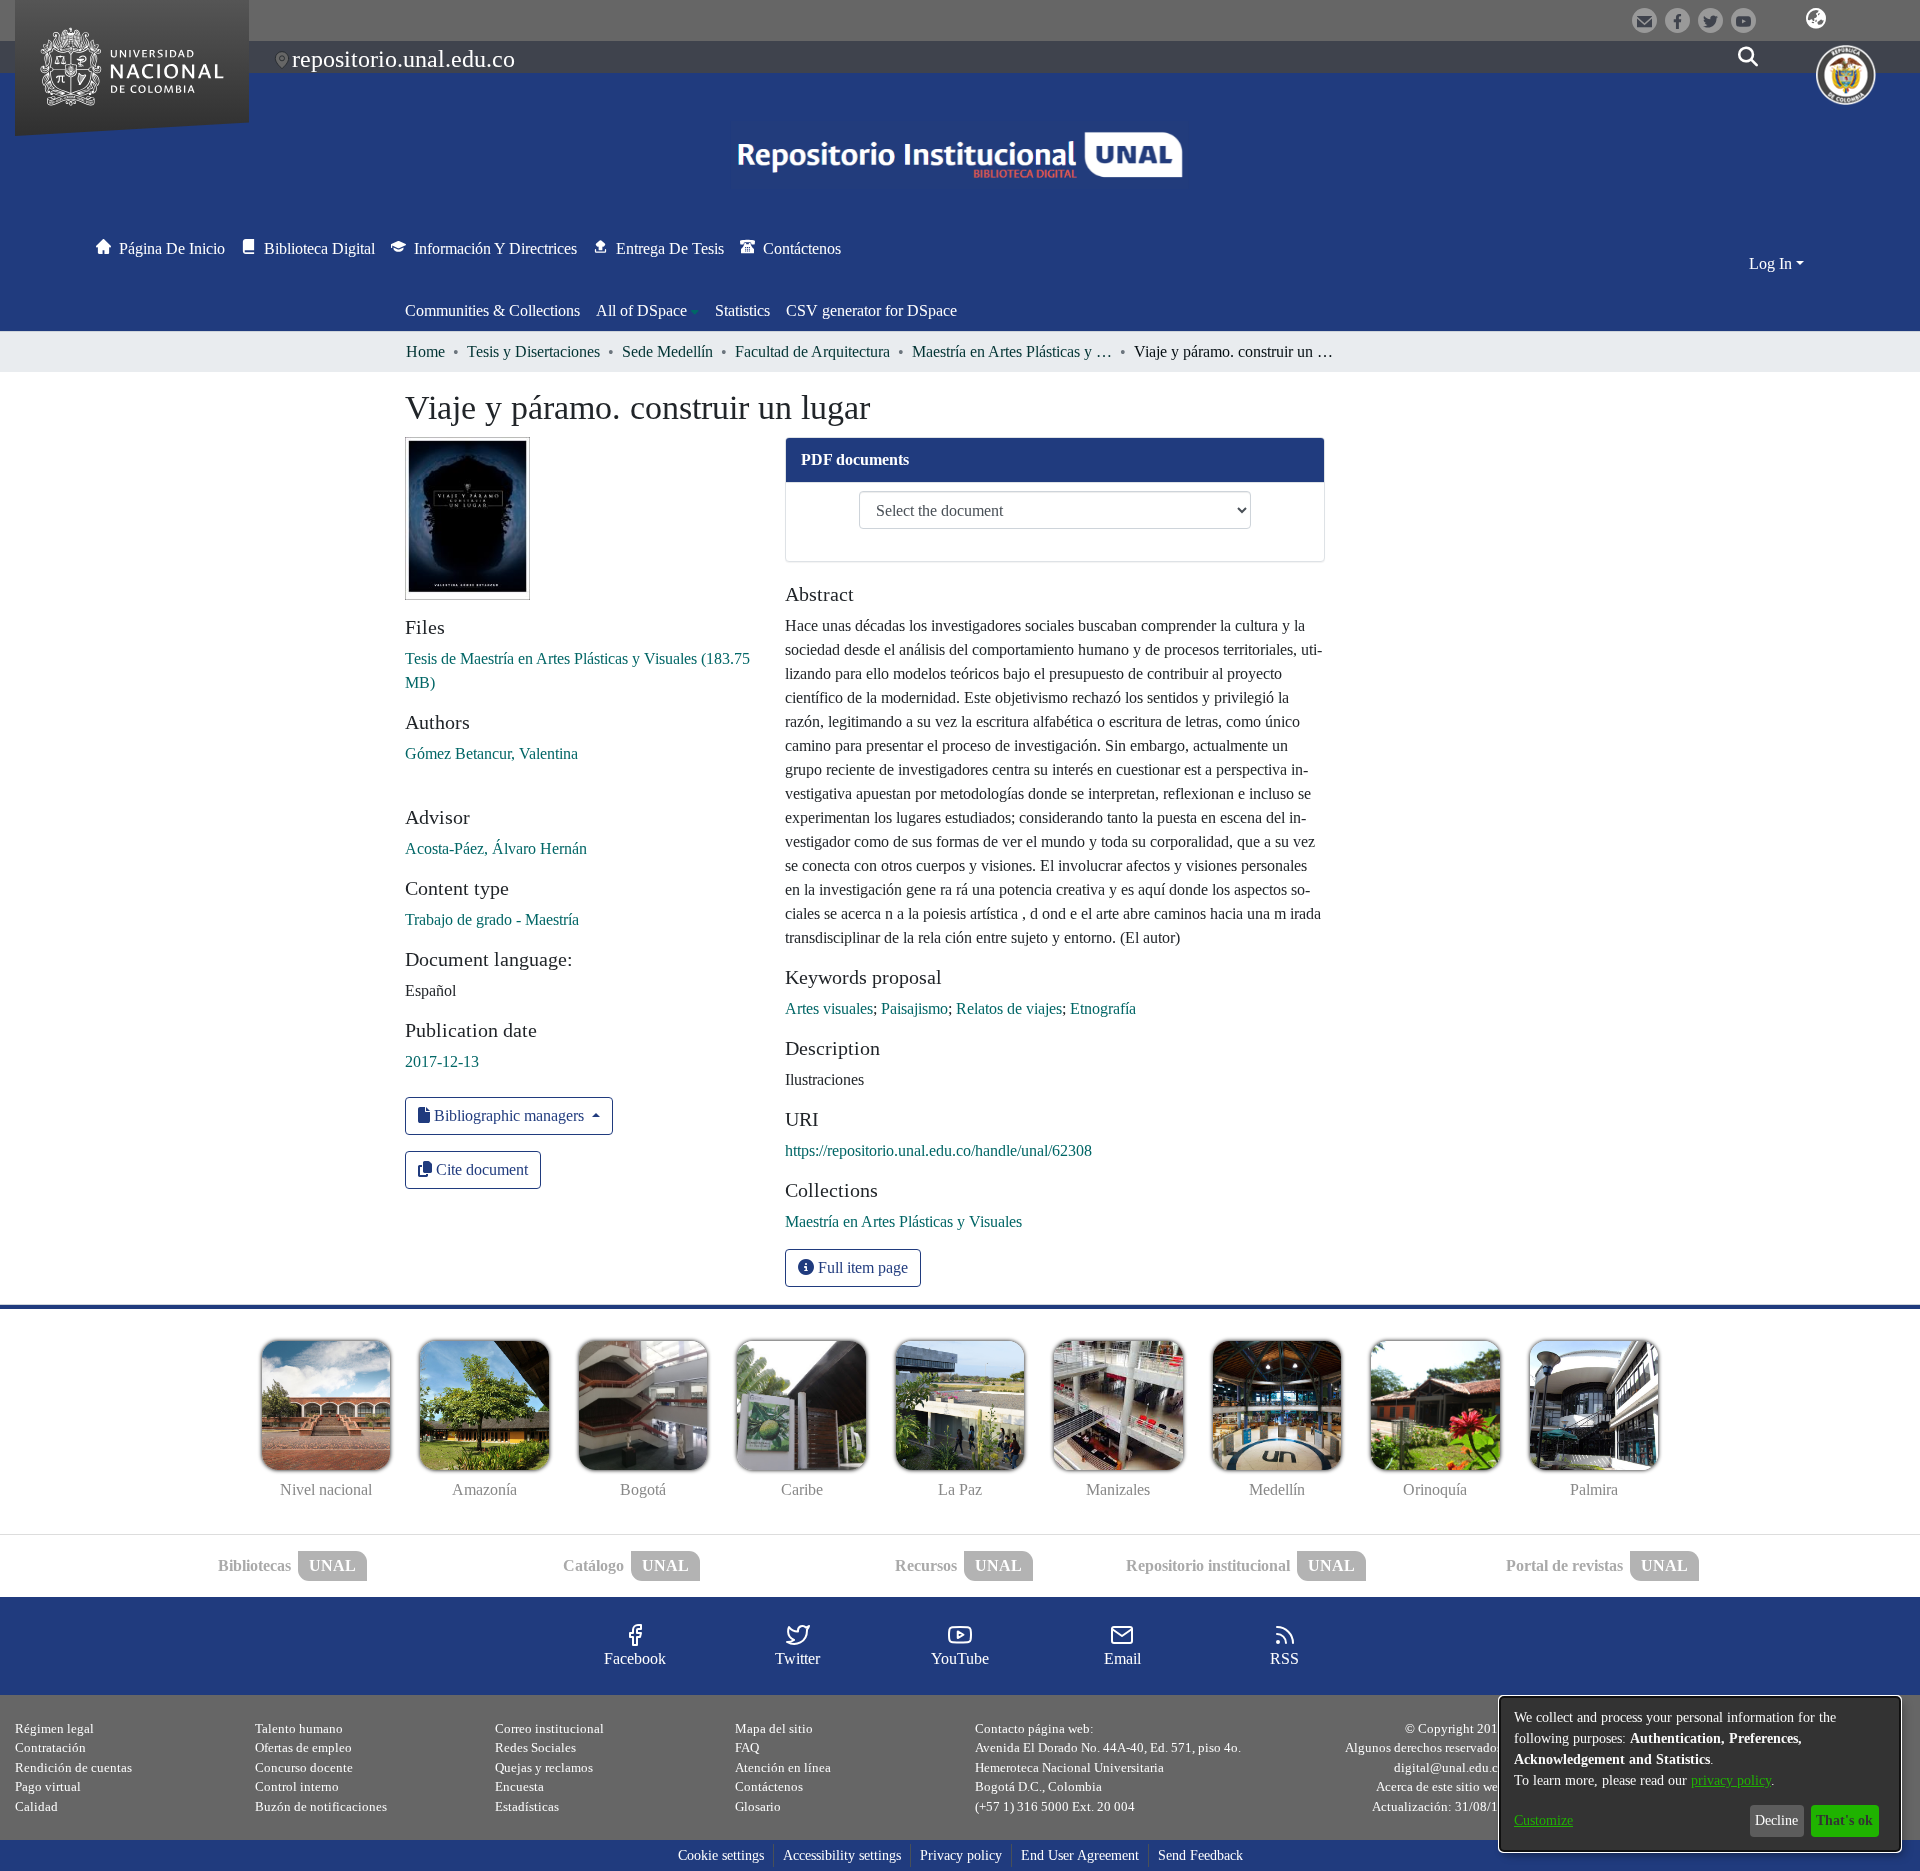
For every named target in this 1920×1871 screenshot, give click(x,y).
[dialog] (1700, 1774)
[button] (1816, 19)
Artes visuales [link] (829, 1008)
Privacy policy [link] (961, 1855)
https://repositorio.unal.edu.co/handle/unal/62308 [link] (938, 1150)
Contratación (50, 1747)
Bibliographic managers (509, 1115)
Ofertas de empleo (303, 1747)
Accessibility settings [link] (842, 1855)
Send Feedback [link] (1200, 1855)
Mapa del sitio (774, 1728)
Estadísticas (527, 1806)
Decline (1776, 1820)
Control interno (297, 1786)
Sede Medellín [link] (667, 351)
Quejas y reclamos (544, 1767)
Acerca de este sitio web (1440, 1786)
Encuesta (519, 1786)
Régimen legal (54, 1728)
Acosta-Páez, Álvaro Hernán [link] (496, 848)
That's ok (1844, 1820)
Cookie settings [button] (721, 1855)
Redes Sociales (535, 1747)
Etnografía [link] (1103, 1008)
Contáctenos (769, 1786)
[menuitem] (647, 311)
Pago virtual (48, 1786)
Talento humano (299, 1728)
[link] (903, 1221)
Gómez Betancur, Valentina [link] (491, 753)
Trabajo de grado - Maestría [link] (492, 919)
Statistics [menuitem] (742, 310)
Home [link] (425, 351)
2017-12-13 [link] (442, 1061)
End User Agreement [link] (1080, 1855)
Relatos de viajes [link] (1009, 1008)
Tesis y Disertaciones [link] (533, 351)
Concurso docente (304, 1767)
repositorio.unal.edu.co (403, 59)
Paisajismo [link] (914, 1008)
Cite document (480, 1169)
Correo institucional (549, 1728)
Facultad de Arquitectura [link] (812, 351)
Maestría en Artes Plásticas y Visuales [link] (1012, 351)
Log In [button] (1772, 263)
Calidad (36, 1806)
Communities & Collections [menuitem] (492, 310)
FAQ (747, 1747)
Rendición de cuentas (73, 1767)
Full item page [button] (861, 1267)
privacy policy (1731, 1780)
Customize (1543, 1820)
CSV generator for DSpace (871, 310)
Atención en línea (783, 1767)
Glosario (758, 1806)
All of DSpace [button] (641, 310)
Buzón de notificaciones (321, 1806)
